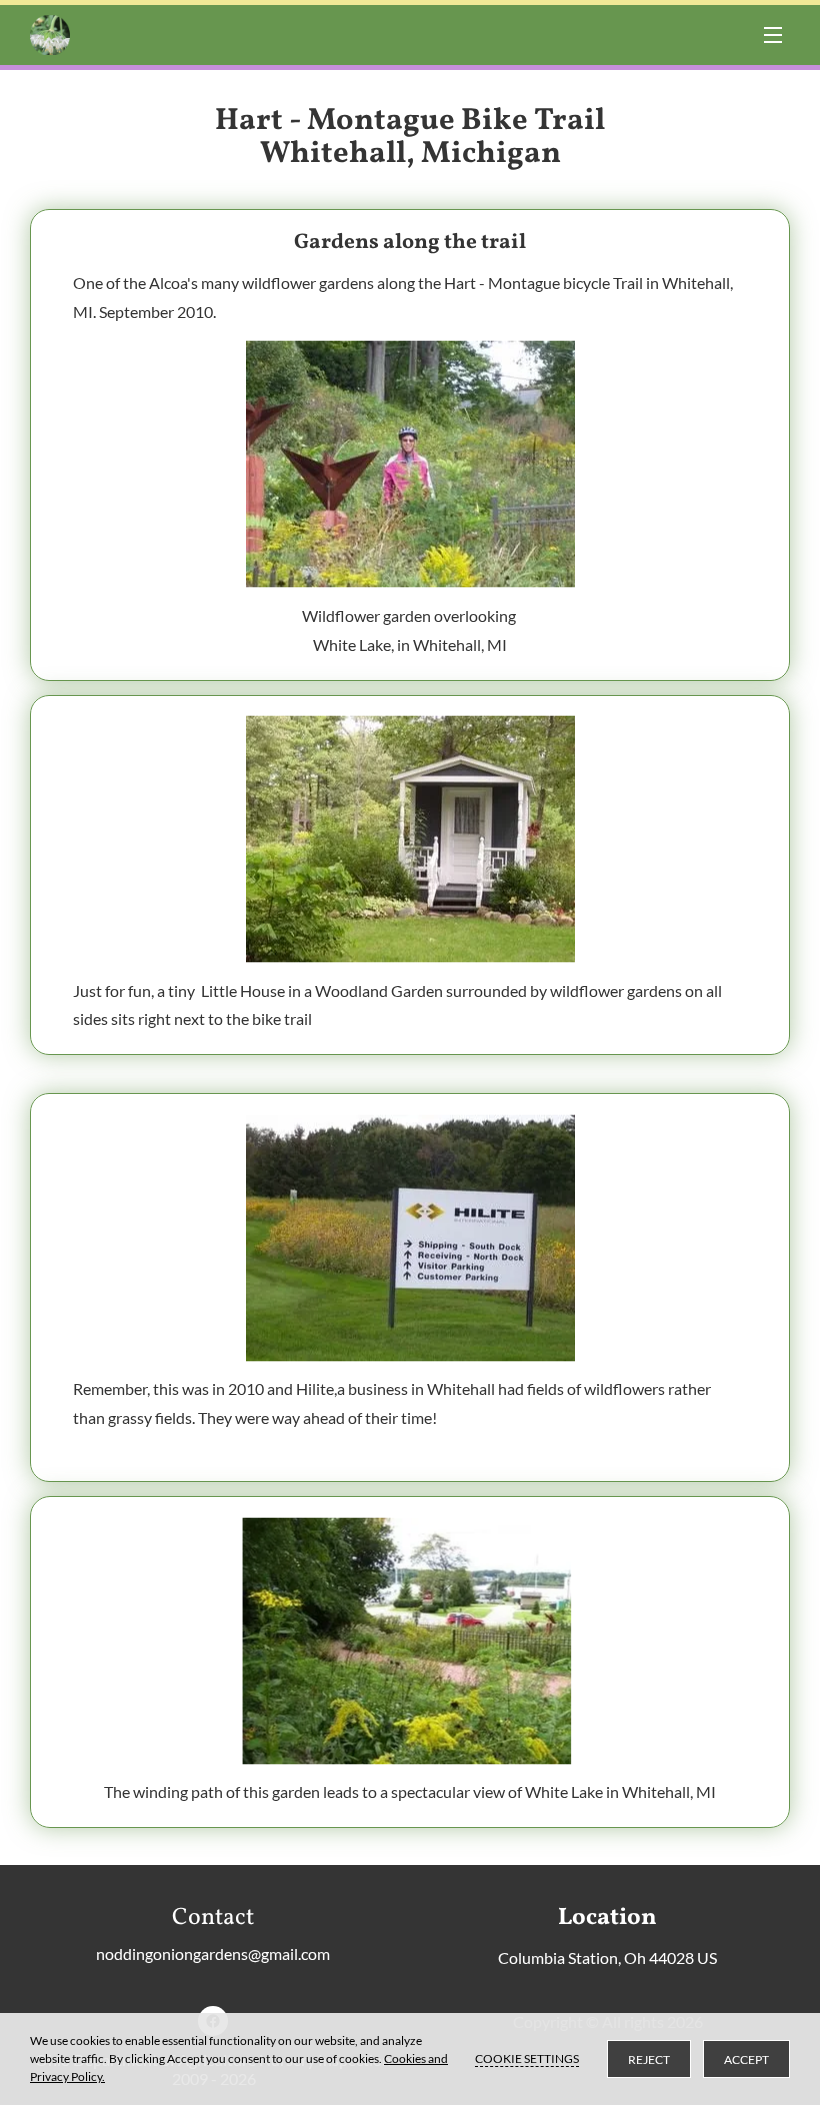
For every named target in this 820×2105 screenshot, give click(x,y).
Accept (746, 2059)
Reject (649, 2059)
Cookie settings (527, 2058)
